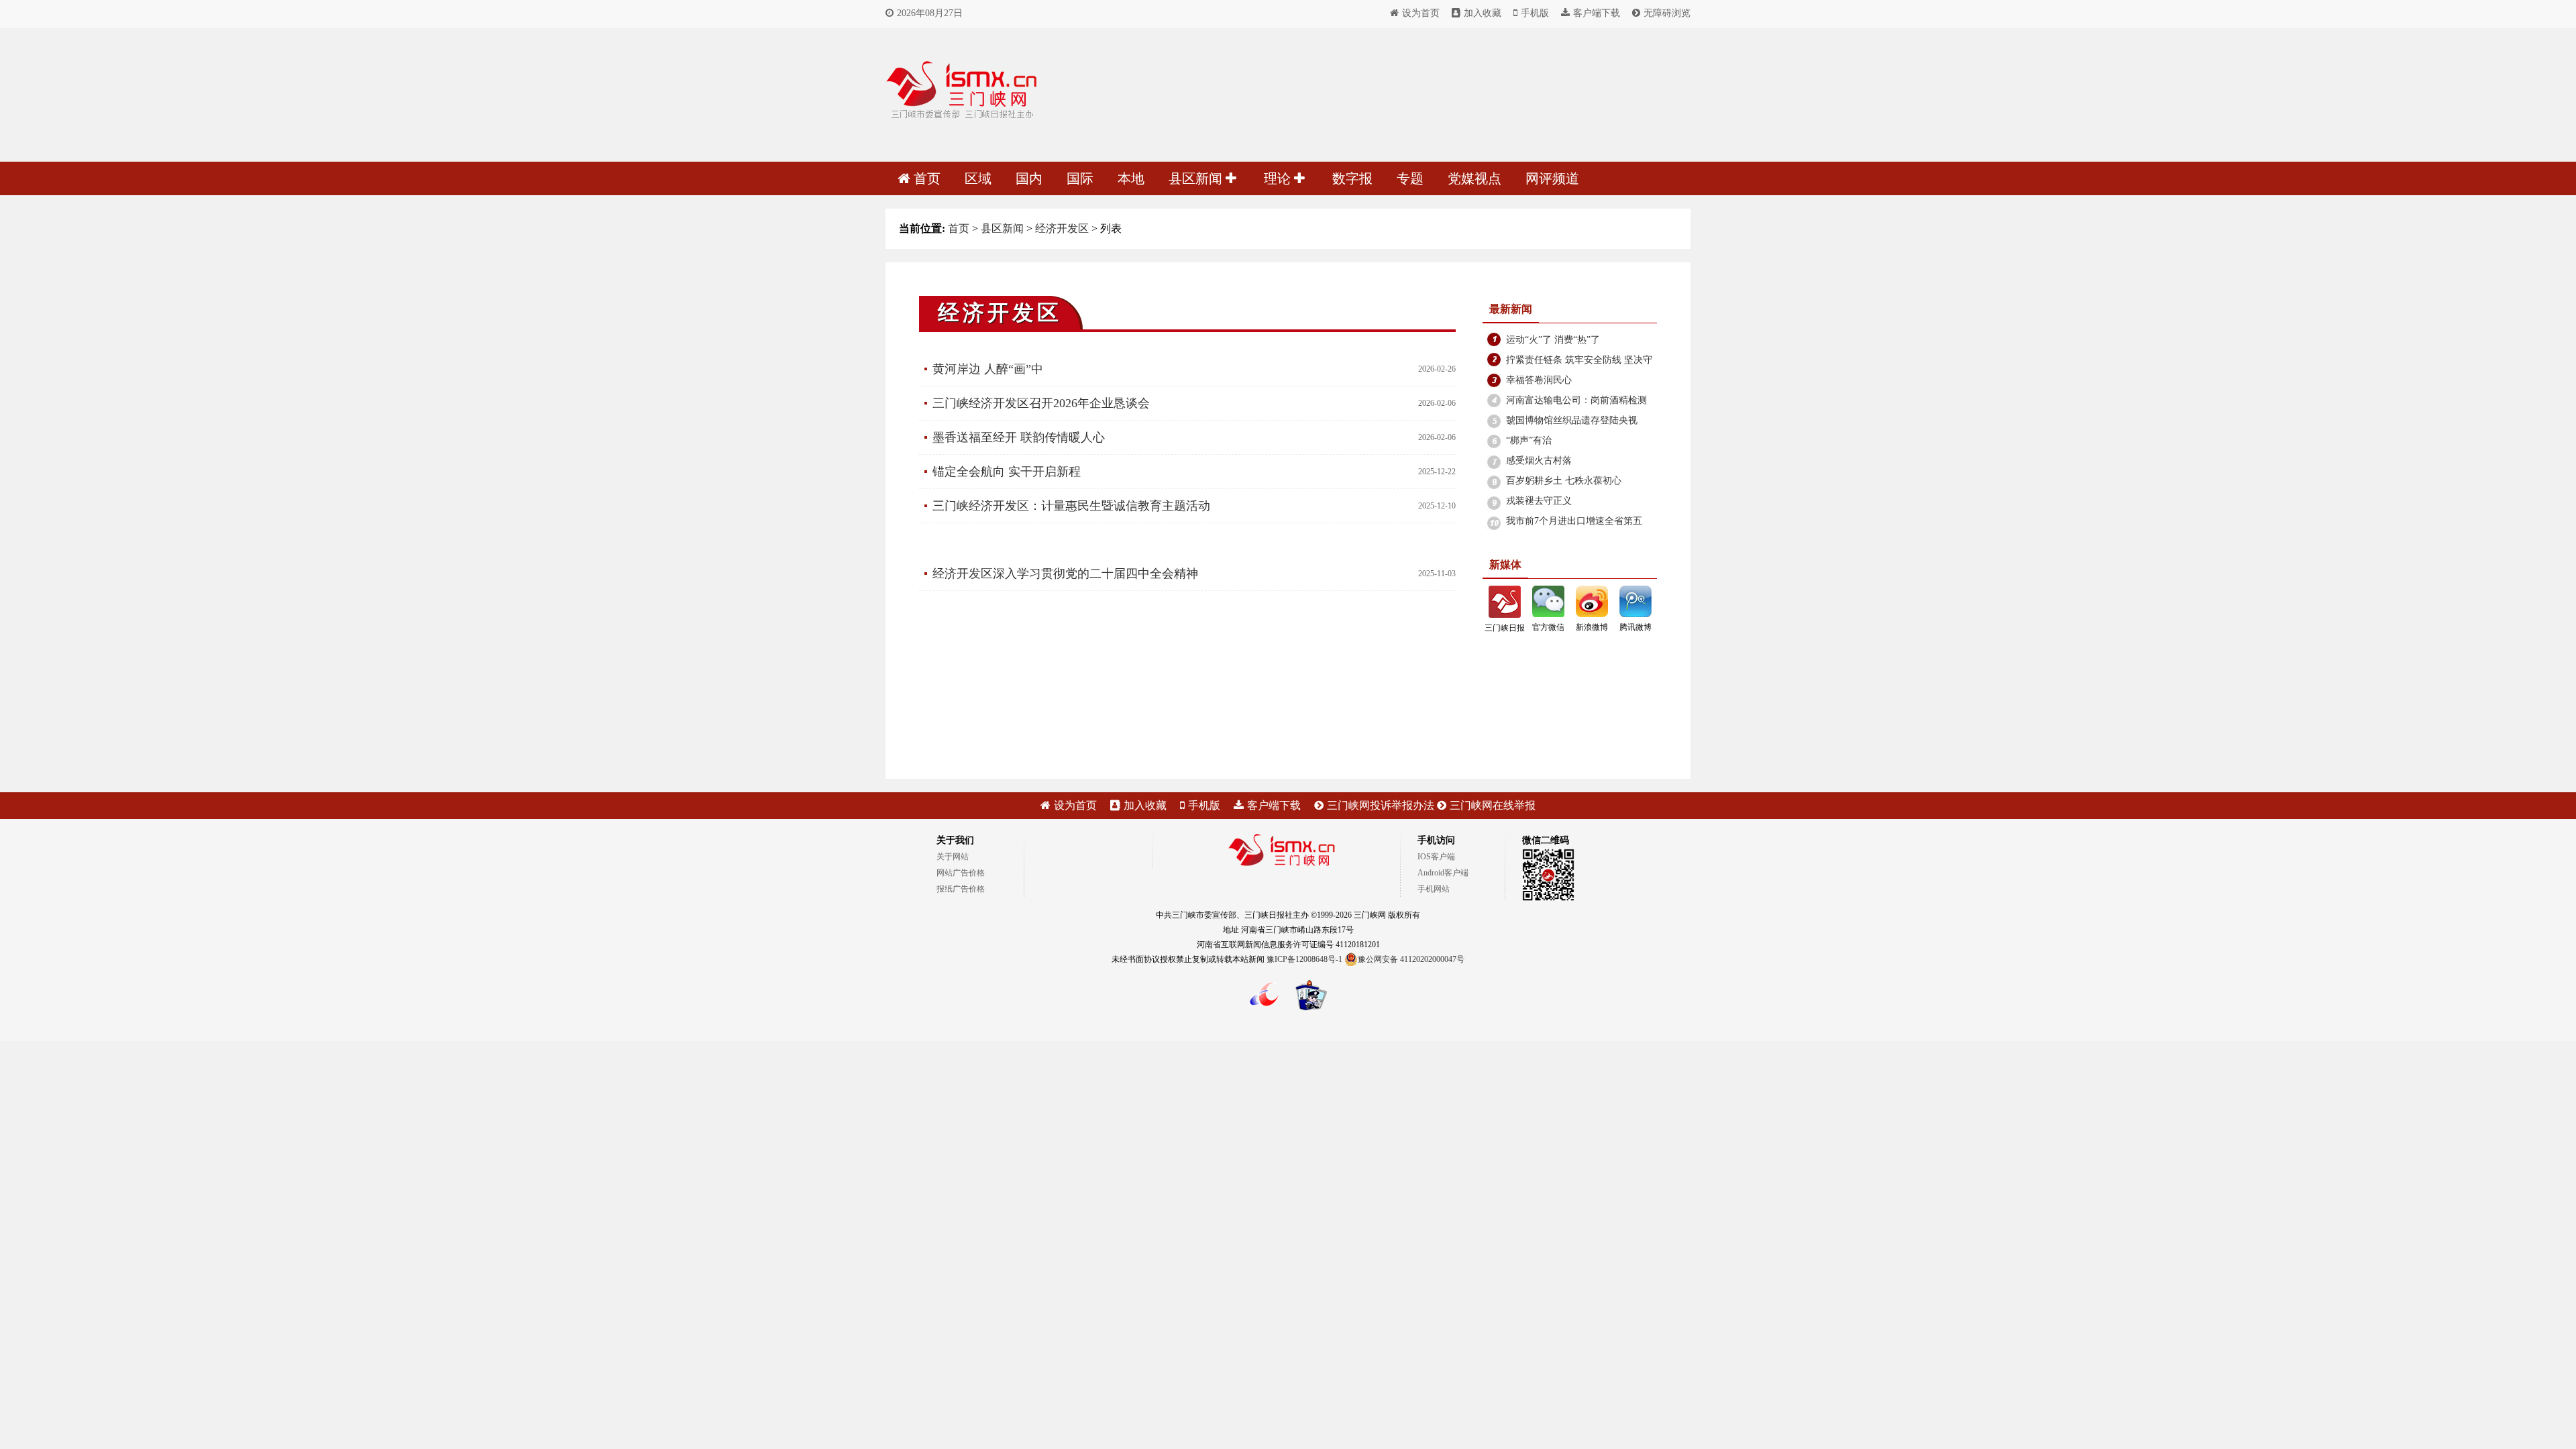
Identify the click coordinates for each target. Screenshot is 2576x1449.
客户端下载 (1597, 13)
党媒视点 (1474, 178)
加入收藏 (1483, 13)
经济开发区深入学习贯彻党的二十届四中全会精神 (1065, 574)
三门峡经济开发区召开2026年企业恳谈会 (1041, 403)
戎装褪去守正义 (1539, 501)
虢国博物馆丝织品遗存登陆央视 (1572, 420)
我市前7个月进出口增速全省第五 (1574, 521)
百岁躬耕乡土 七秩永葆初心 (1564, 481)
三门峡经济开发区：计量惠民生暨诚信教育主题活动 (1071, 506)
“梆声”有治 (1529, 440)
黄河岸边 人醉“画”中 (988, 369)
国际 (1080, 178)
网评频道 (1552, 178)
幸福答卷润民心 (1539, 380)
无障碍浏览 (1667, 13)
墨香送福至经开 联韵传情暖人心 (1019, 437)
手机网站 (1434, 889)
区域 (978, 178)
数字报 (1352, 178)
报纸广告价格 (961, 889)
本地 (1131, 178)
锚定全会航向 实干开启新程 (1007, 472)
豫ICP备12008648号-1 (1304, 959)
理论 (1279, 178)
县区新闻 (1197, 178)
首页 (927, 178)
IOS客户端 (1436, 857)
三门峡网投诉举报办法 (1381, 805)
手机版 (1535, 13)
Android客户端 (1443, 873)
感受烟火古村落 (1539, 461)
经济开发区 (1062, 228)
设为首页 (1421, 13)
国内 (1029, 178)
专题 (1410, 178)
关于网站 (953, 857)
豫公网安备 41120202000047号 (1411, 959)
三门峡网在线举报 (1493, 805)
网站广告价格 (961, 873)
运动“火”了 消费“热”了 (1553, 340)
